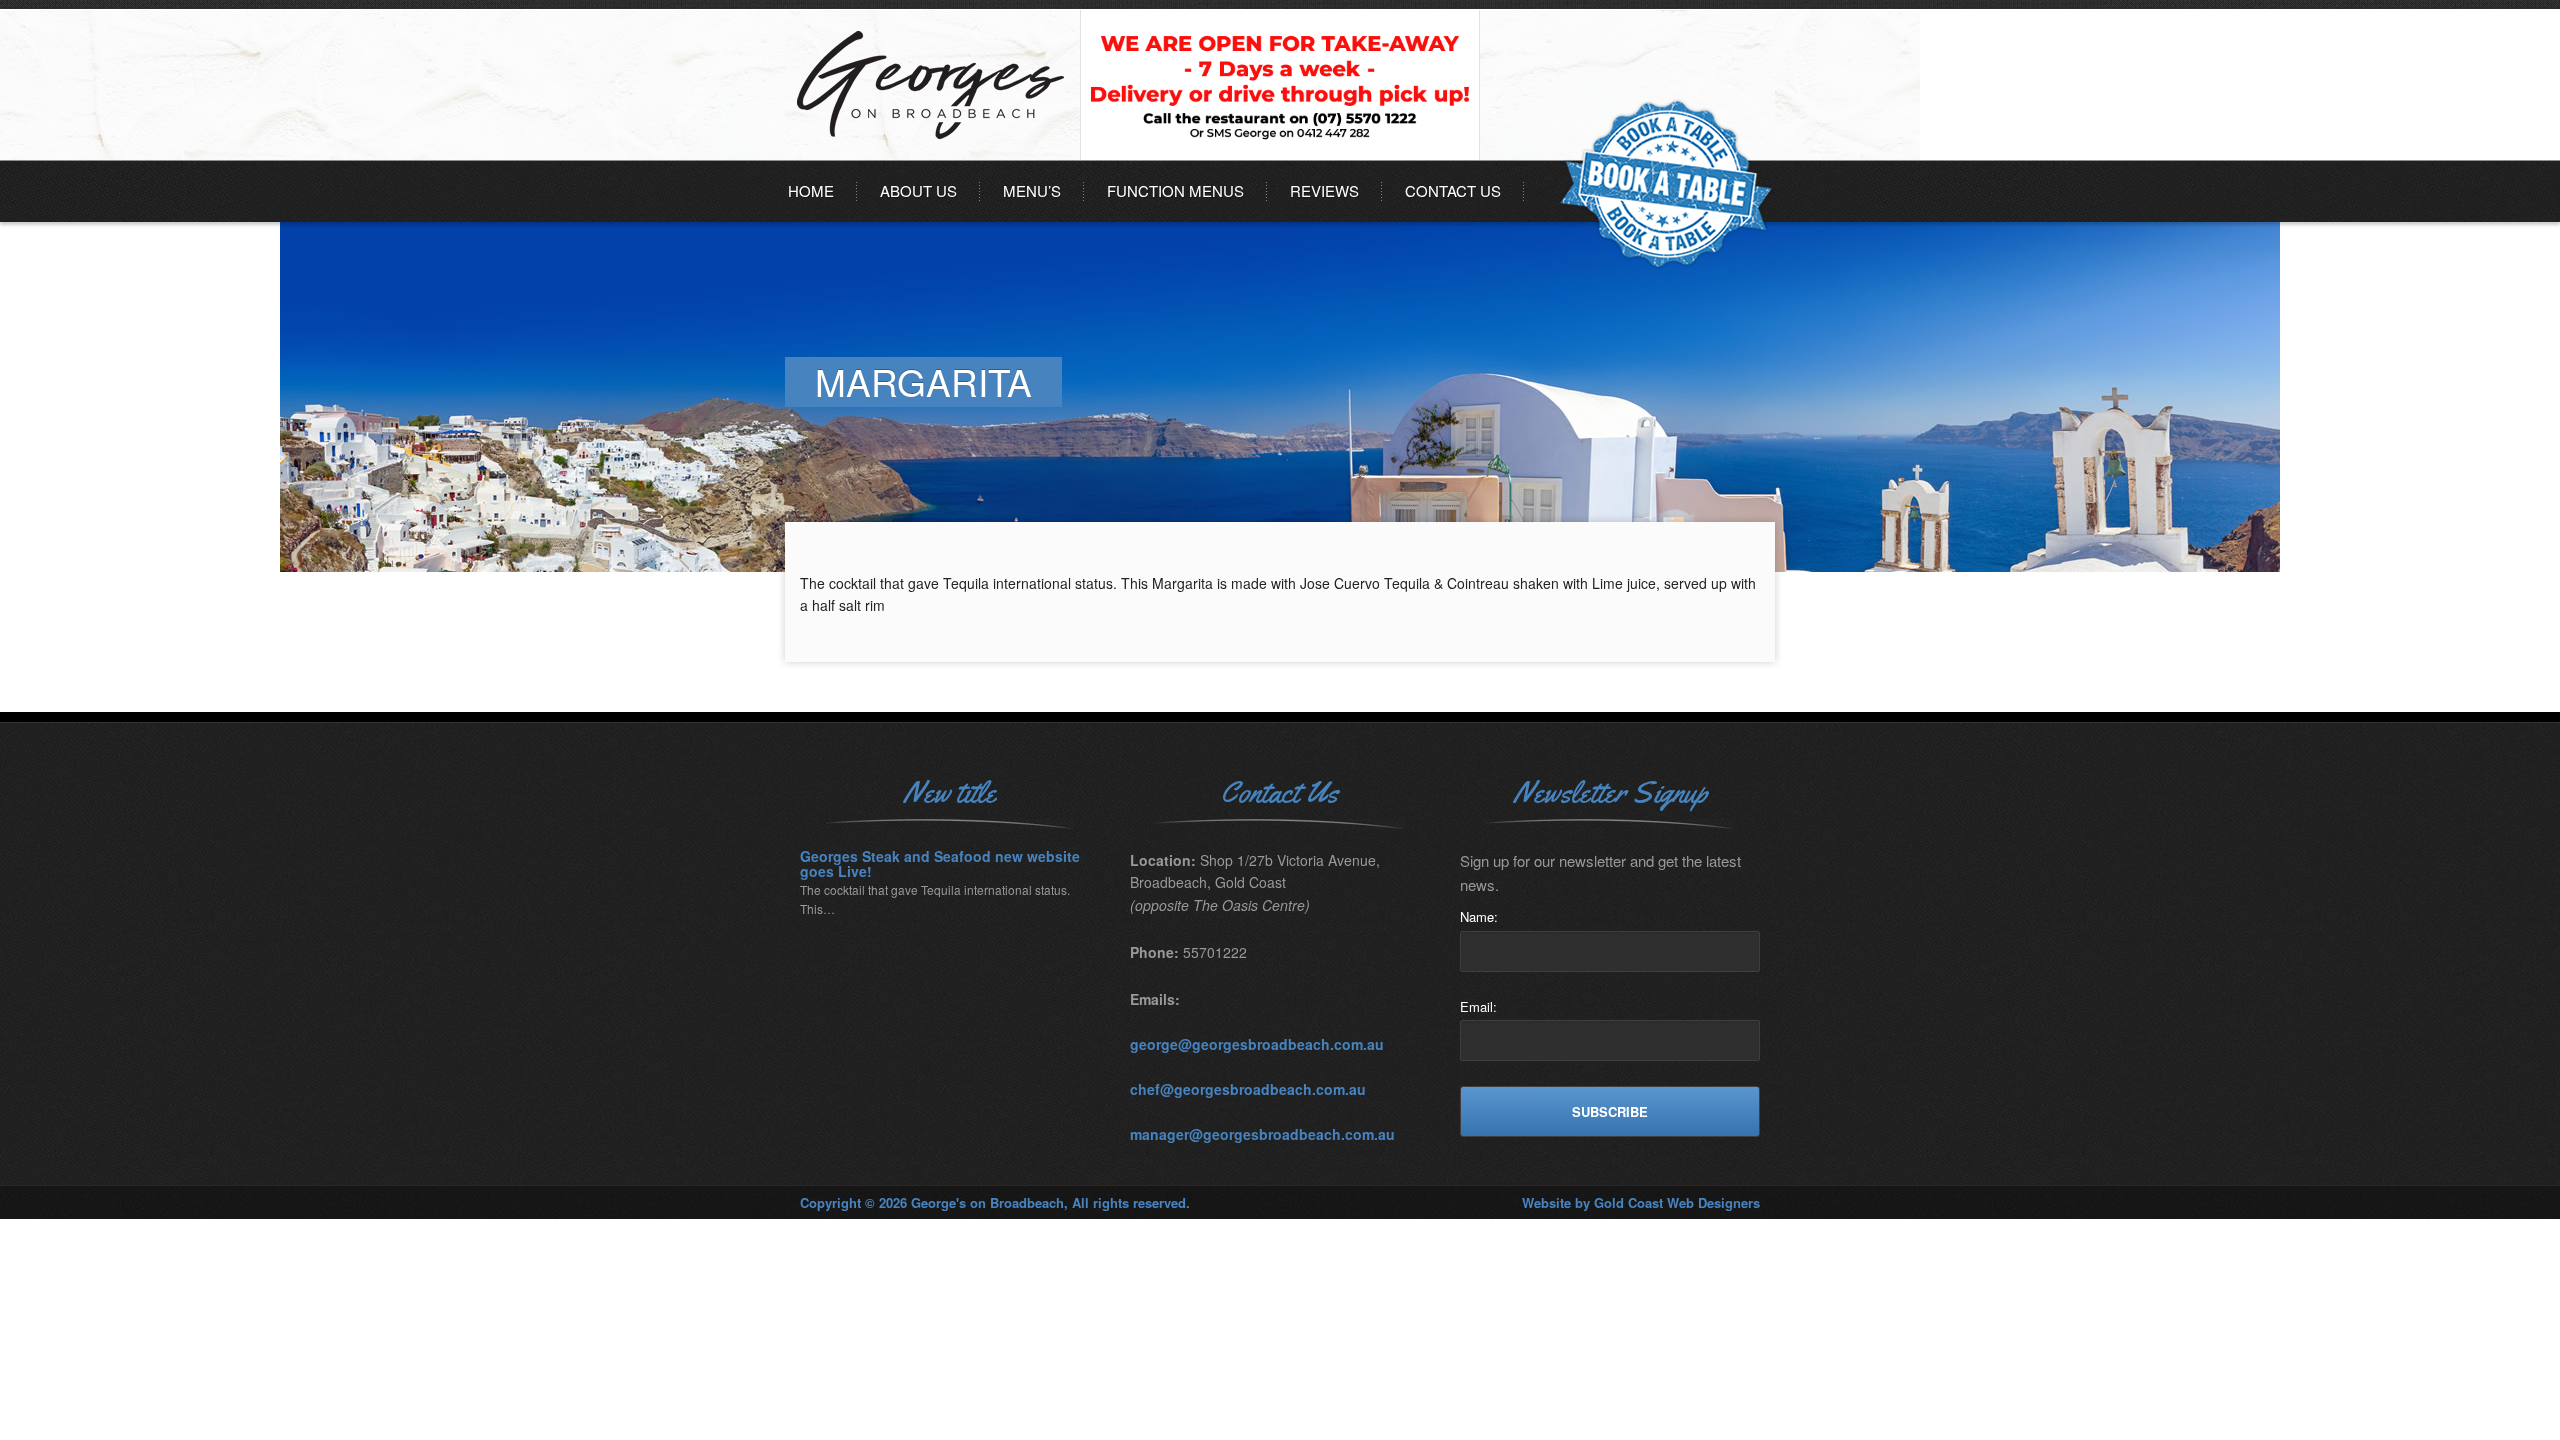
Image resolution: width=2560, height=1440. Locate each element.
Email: (1478, 1006)
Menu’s (1032, 190)
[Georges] (935, 154)
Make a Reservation (1666, 185)
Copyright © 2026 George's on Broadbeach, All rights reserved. (995, 1202)
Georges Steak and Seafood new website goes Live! (940, 864)
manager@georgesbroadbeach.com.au (1262, 1134)
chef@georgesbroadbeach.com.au (1248, 1089)
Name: (1479, 916)
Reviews (1324, 190)
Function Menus (1175, 190)
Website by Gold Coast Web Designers (1641, 1202)
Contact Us (1453, 190)
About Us (918, 190)
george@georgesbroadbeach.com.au (1257, 1044)
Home (811, 190)
